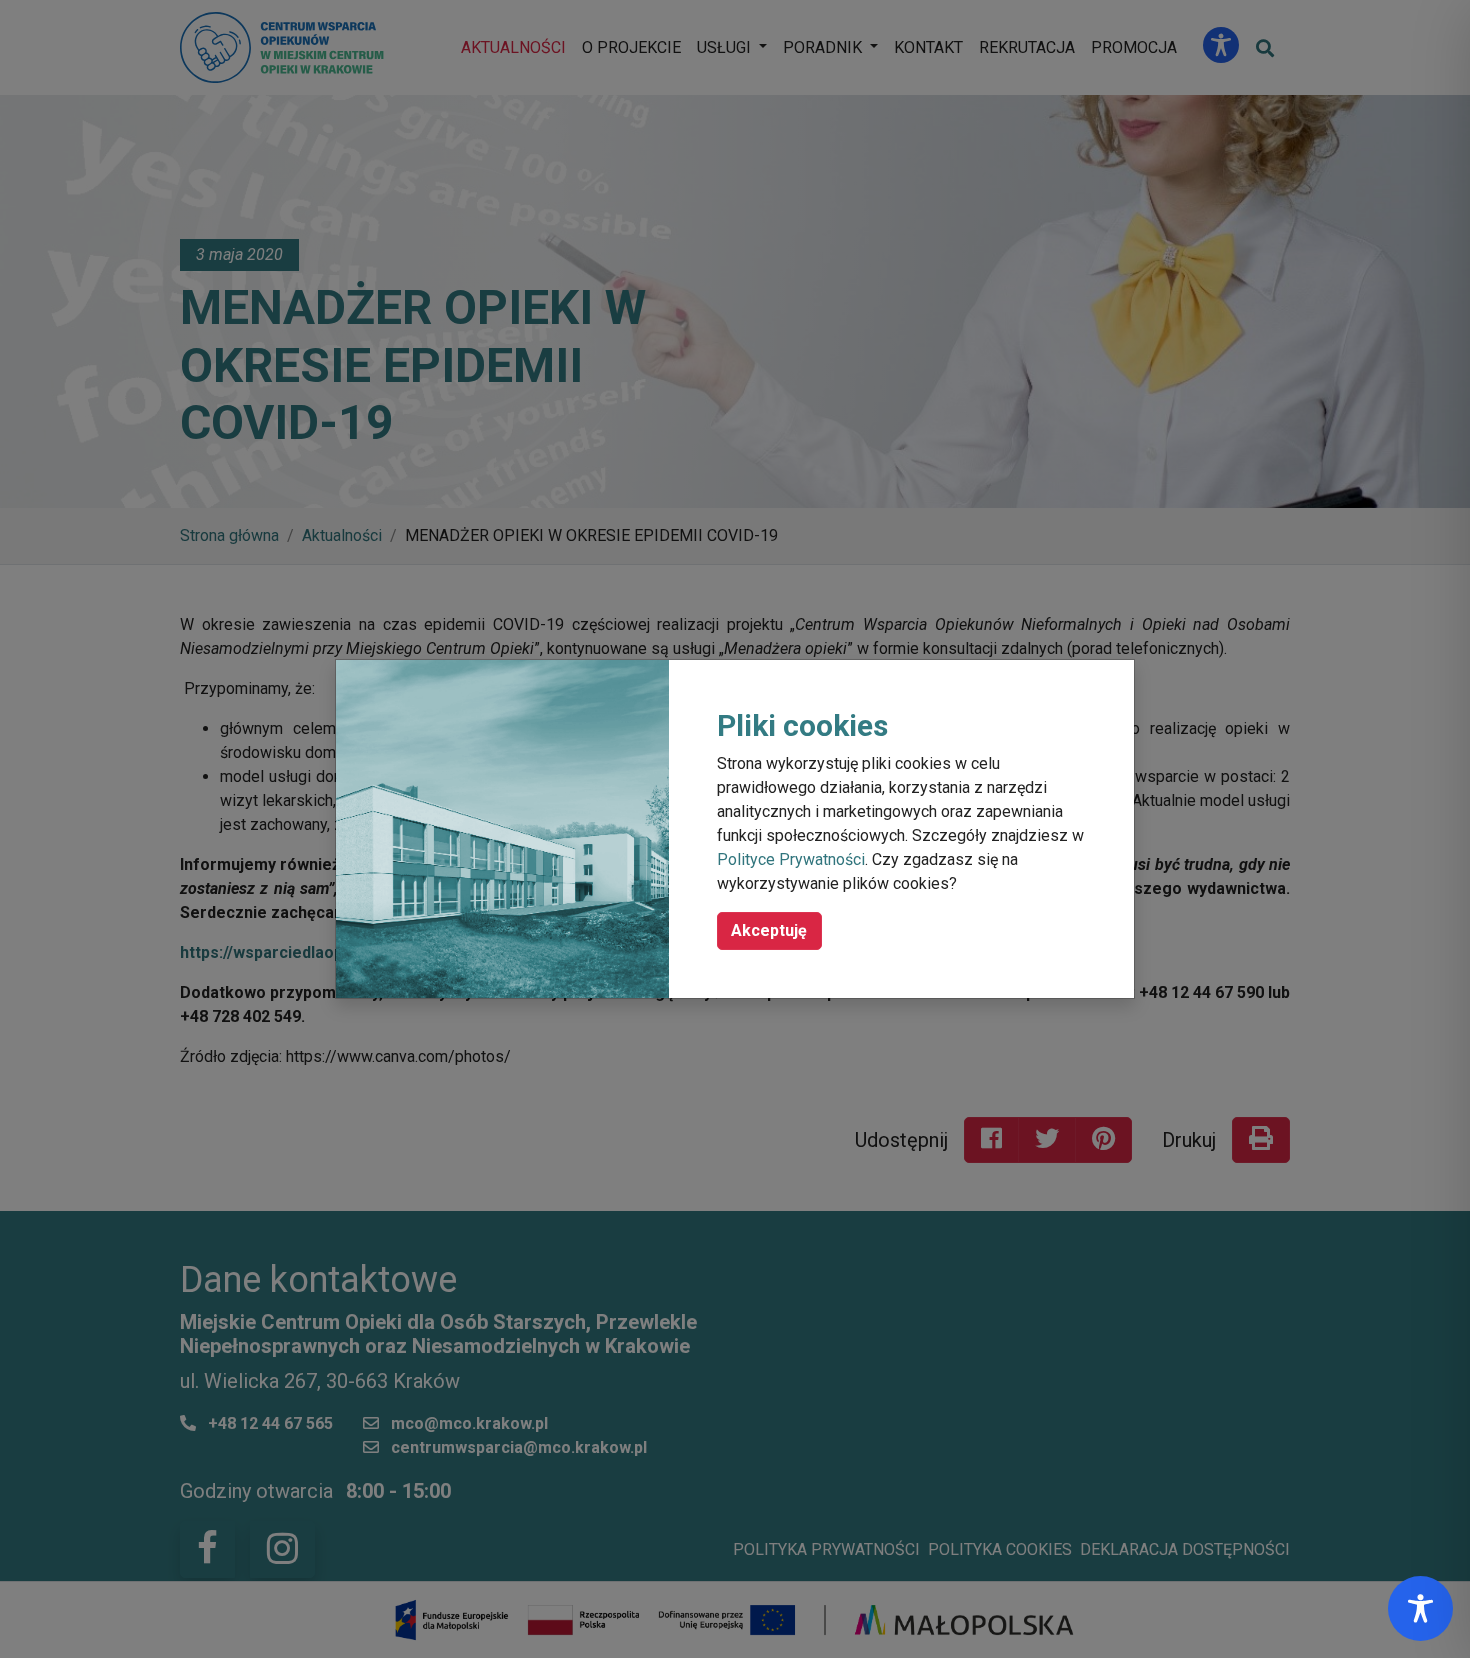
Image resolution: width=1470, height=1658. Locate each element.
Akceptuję (769, 930)
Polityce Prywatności (791, 859)
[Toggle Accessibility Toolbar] (1420, 1608)
